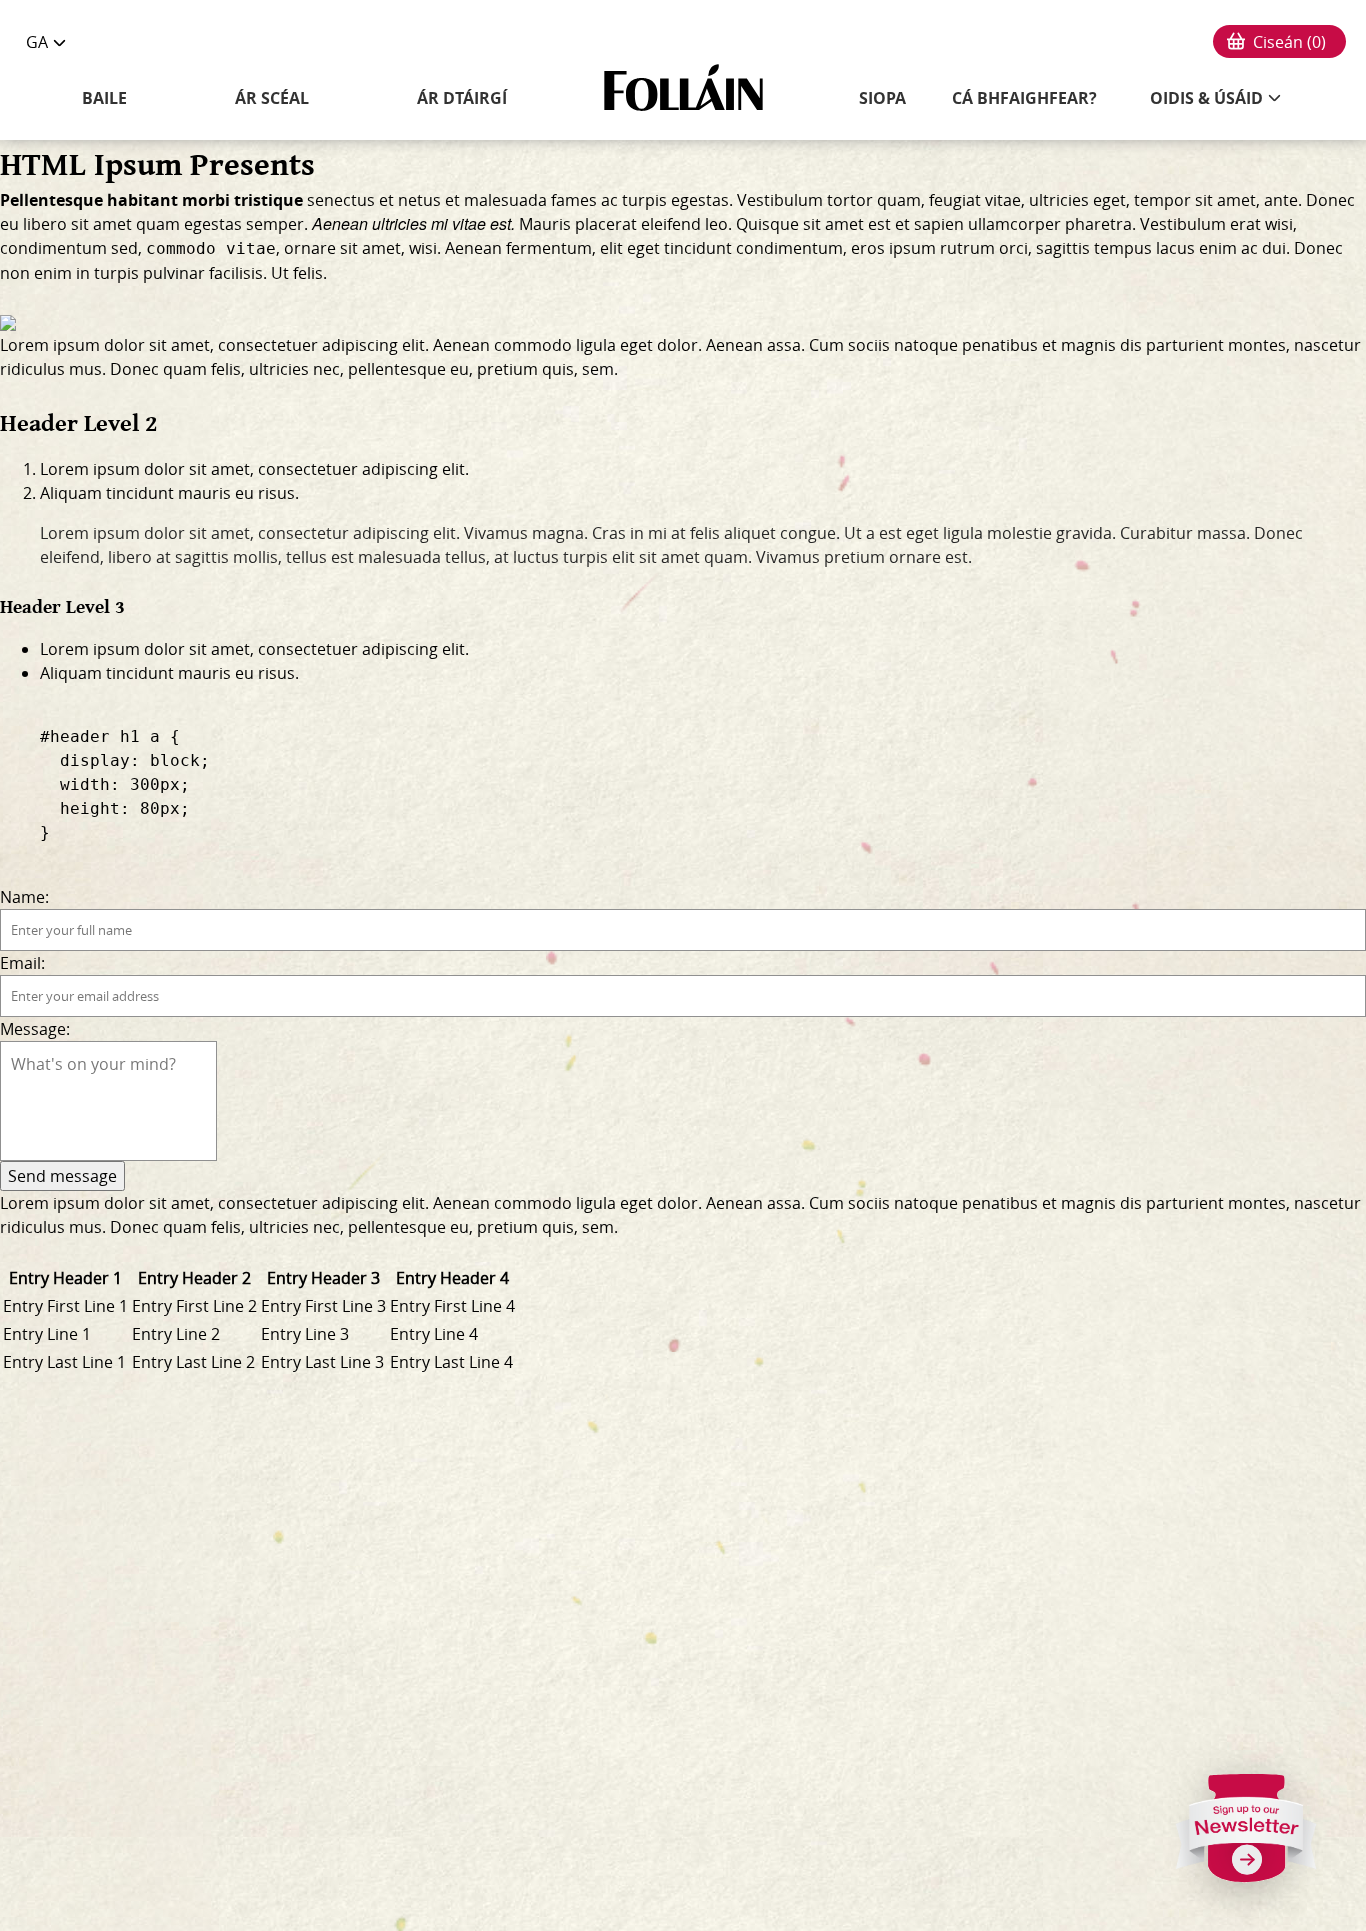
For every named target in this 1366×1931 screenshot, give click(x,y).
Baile (104, 98)
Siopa (882, 98)
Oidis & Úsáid (1206, 98)
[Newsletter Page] (1247, 1836)
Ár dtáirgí (462, 98)
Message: (35, 1029)
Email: (22, 963)
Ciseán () (1289, 42)
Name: (24, 897)
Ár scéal (272, 98)
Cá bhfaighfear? (1024, 98)
